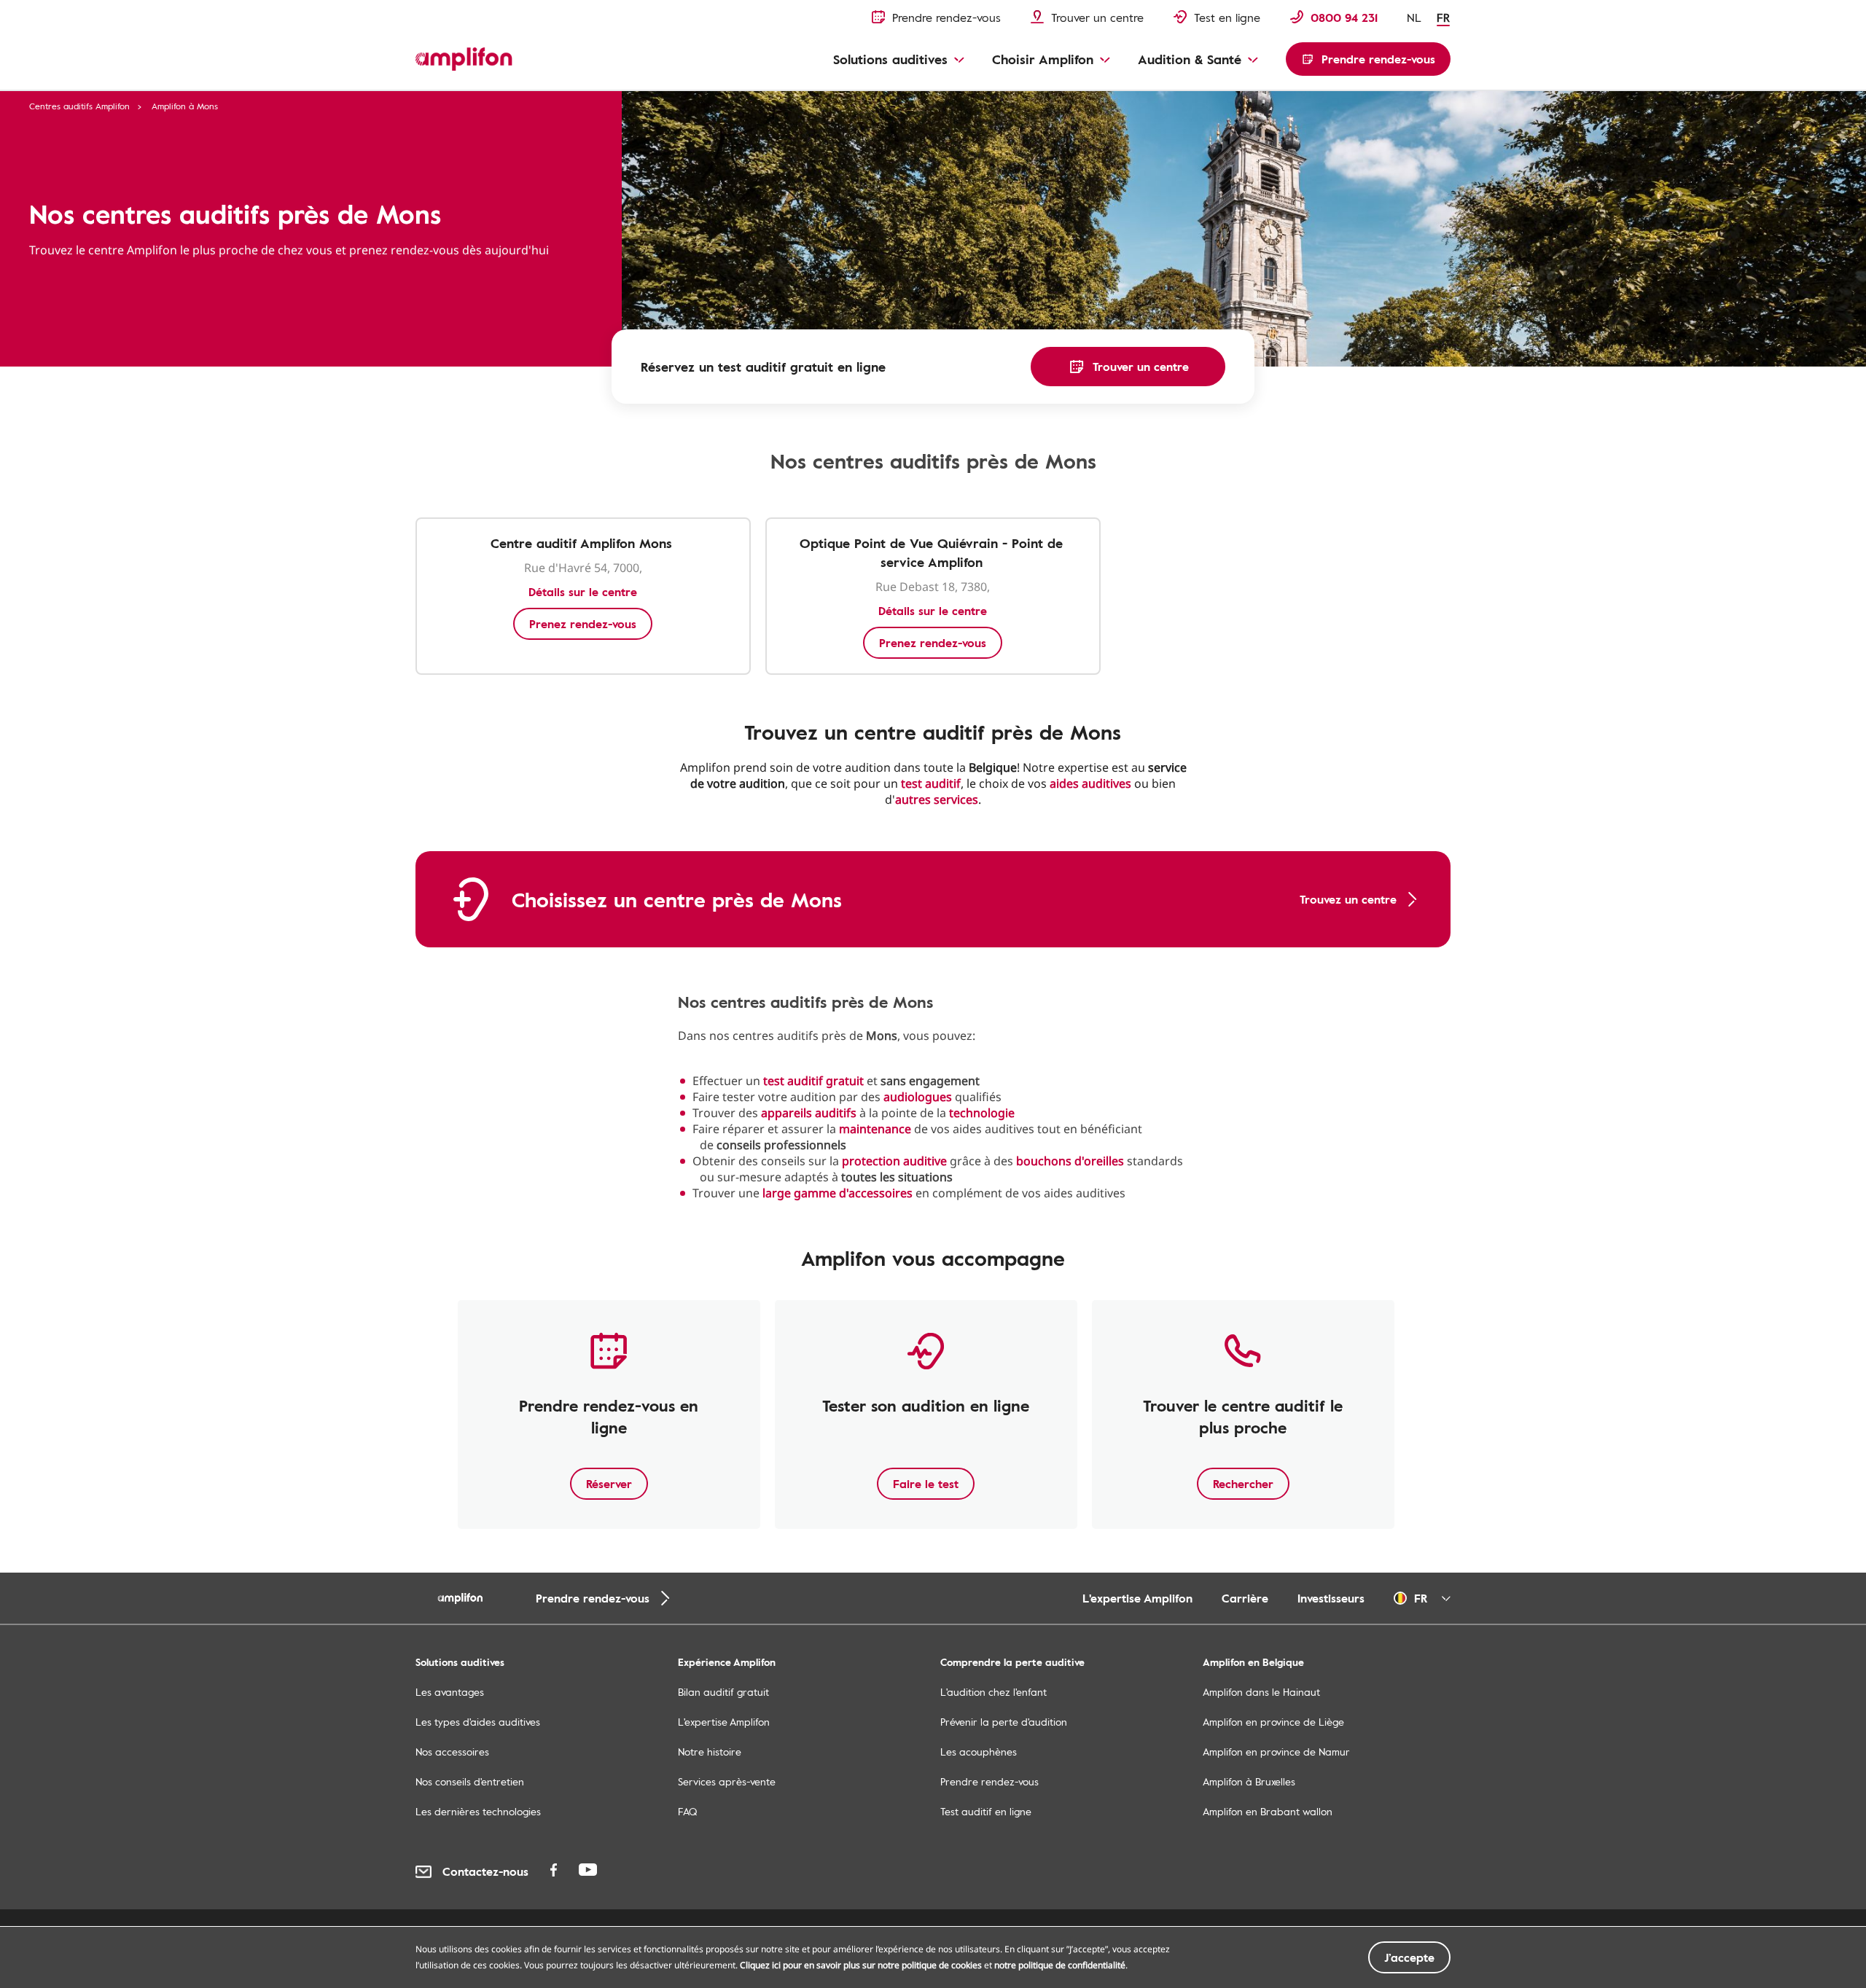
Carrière (1245, 1598)
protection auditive (894, 1161)
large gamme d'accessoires (838, 1193)
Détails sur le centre (583, 592)
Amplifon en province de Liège (1273, 1722)
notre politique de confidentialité (1060, 1965)
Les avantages (450, 1692)
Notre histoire (710, 1752)
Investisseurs (1331, 1598)
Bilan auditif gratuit (723, 1692)
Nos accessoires (452, 1752)
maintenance (875, 1129)
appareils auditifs (809, 1113)
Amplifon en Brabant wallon (1268, 1811)
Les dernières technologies (478, 1811)
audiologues (918, 1097)
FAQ (687, 1811)
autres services (937, 799)
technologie (982, 1113)
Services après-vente (727, 1781)
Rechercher (1243, 1484)
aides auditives (1090, 783)
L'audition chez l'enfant (993, 1692)
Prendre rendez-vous (989, 1781)
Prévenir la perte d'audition (1004, 1722)
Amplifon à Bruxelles (1249, 1781)
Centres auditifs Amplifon (79, 106)
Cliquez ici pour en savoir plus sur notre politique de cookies (861, 1965)
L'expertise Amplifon (1137, 1598)
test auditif (931, 783)
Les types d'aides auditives (478, 1722)
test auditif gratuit (813, 1081)
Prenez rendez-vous (583, 624)
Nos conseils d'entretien (470, 1781)
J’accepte (1409, 1957)
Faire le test (926, 1484)
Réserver (609, 1484)
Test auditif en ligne (986, 1811)
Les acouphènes (979, 1752)
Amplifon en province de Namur (1276, 1752)
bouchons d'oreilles (1070, 1161)
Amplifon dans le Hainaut (1261, 1692)
